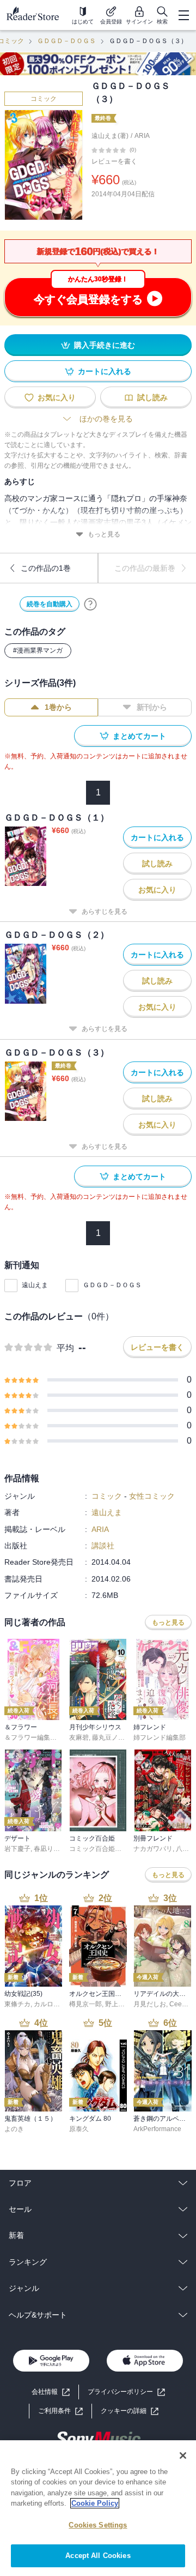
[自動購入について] (90, 604)
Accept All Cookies (98, 2556)
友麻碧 (79, 1738)
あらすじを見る (105, 912)
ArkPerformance (157, 2129)
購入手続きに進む (105, 345)
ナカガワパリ (153, 1849)
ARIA (142, 136)
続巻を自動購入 (50, 604)
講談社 (103, 1546)
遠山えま (35, 1285)
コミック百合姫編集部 (102, 1849)
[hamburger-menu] (183, 15)
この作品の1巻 (46, 568)
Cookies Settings (98, 2525)
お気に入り (57, 397)
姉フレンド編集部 (160, 1738)
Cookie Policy (95, 2503)
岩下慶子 (17, 1849)
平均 (65, 1348)
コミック (44, 99)
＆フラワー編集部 (30, 1738)
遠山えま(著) (110, 136)
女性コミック (152, 1496)
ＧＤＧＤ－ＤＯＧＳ (66, 41)
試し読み (152, 397)
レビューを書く (114, 161)
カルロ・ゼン (53, 2004)
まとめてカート (139, 736)
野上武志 (118, 2004)
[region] (98, 2508)
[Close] (183, 2456)
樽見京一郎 (85, 2004)
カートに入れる (105, 371)
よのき (14, 2129)
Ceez (177, 2004)
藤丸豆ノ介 (108, 1738)
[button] (130, 2411)
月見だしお (150, 2004)
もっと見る (104, 534)
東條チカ (17, 2004)
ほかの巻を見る (106, 419)
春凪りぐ (47, 1849)
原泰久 (79, 2129)
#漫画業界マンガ (38, 650)
